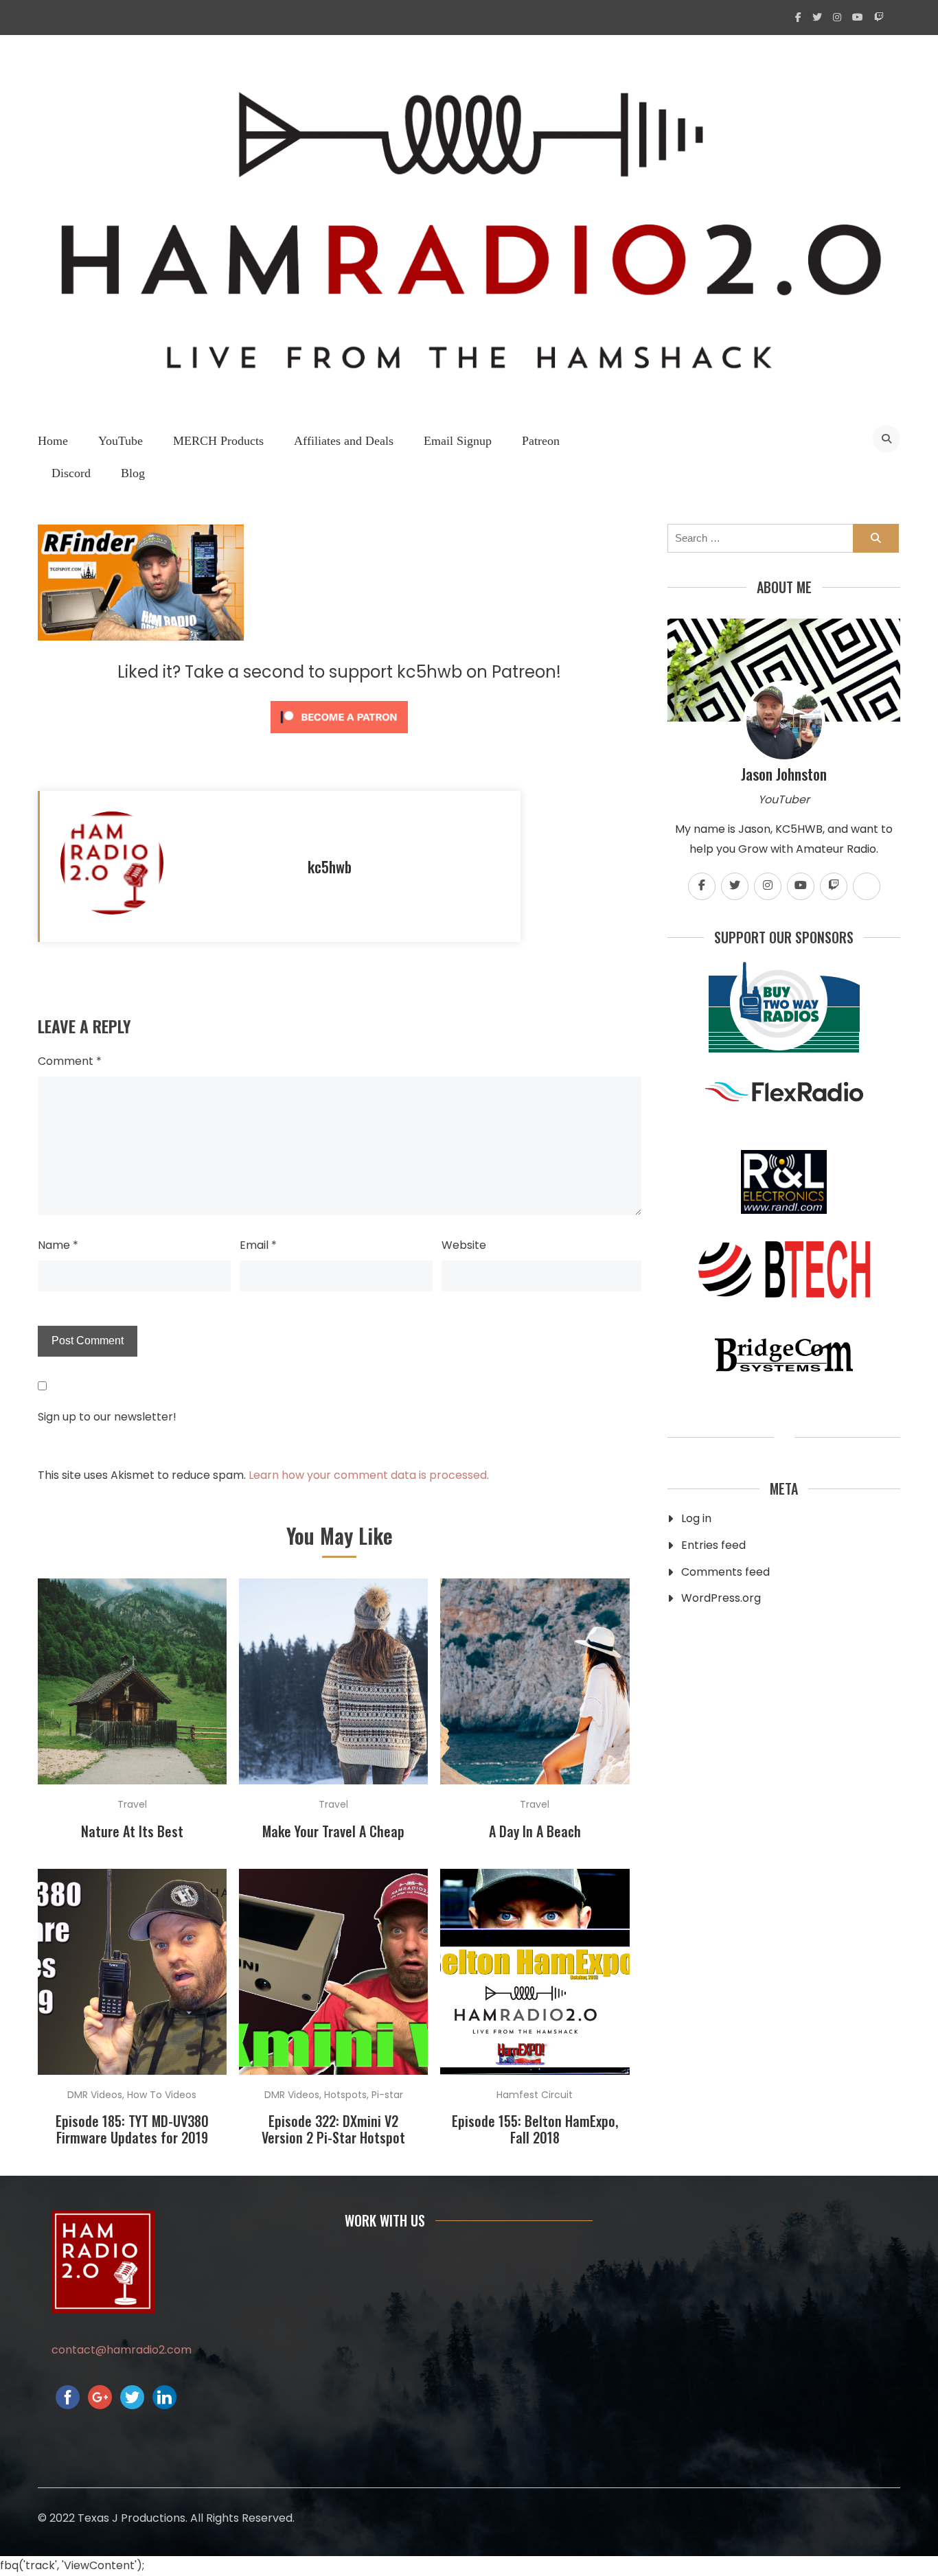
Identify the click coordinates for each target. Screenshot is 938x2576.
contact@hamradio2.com (122, 2350)
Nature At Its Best (132, 1831)
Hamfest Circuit (535, 2095)
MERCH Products (218, 441)
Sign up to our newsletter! (107, 1417)
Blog (133, 473)
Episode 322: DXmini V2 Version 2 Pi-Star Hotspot (333, 2129)
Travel (132, 1804)
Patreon (541, 441)
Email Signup (458, 441)
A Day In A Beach (535, 1831)
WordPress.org (721, 1598)
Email (258, 1245)
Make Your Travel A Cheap (333, 1831)
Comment (70, 1061)
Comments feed (725, 1572)
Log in (696, 1518)
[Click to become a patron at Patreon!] (339, 736)
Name (58, 1245)
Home (53, 441)
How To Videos (162, 2095)
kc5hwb (330, 866)
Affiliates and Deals (344, 441)
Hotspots (345, 2095)
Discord (71, 473)
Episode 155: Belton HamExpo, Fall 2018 (535, 2129)
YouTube (121, 441)
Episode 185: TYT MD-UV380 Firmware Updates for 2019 (132, 2129)
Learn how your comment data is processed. (369, 1475)
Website (464, 1245)
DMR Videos (95, 2095)
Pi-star (387, 2095)
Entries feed (713, 1545)
